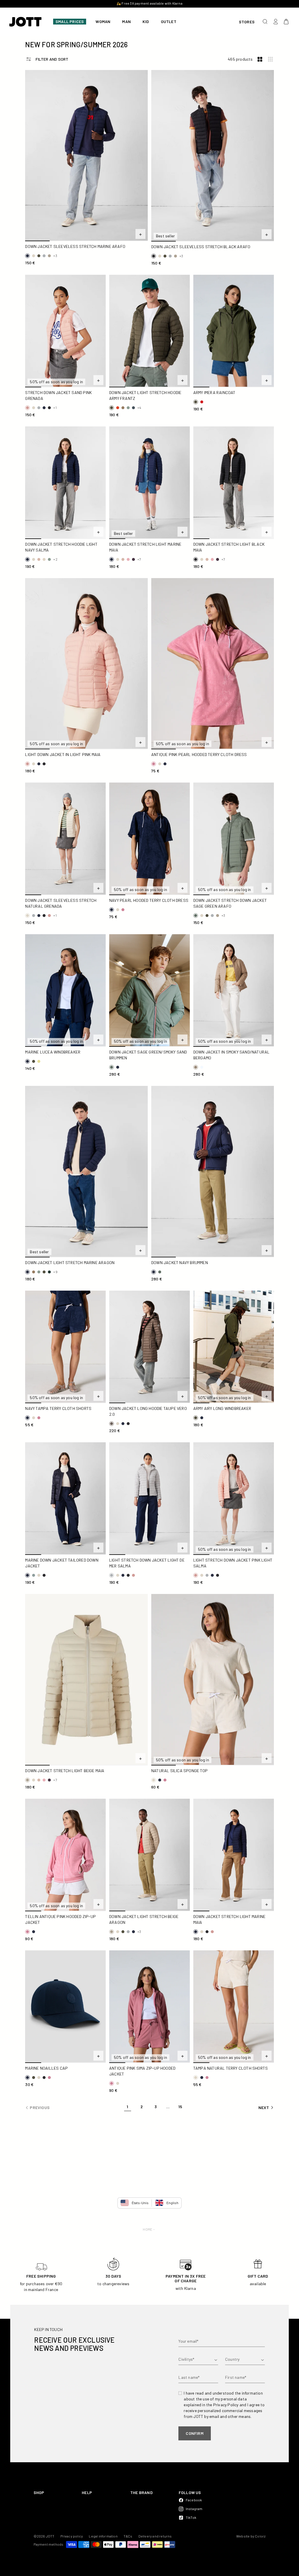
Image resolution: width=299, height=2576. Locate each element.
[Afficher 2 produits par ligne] (260, 59)
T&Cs (128, 2536)
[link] (128, 2108)
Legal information (103, 2536)
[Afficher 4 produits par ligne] (270, 59)
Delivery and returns (155, 2536)
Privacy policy (72, 2536)
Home (147, 2229)
